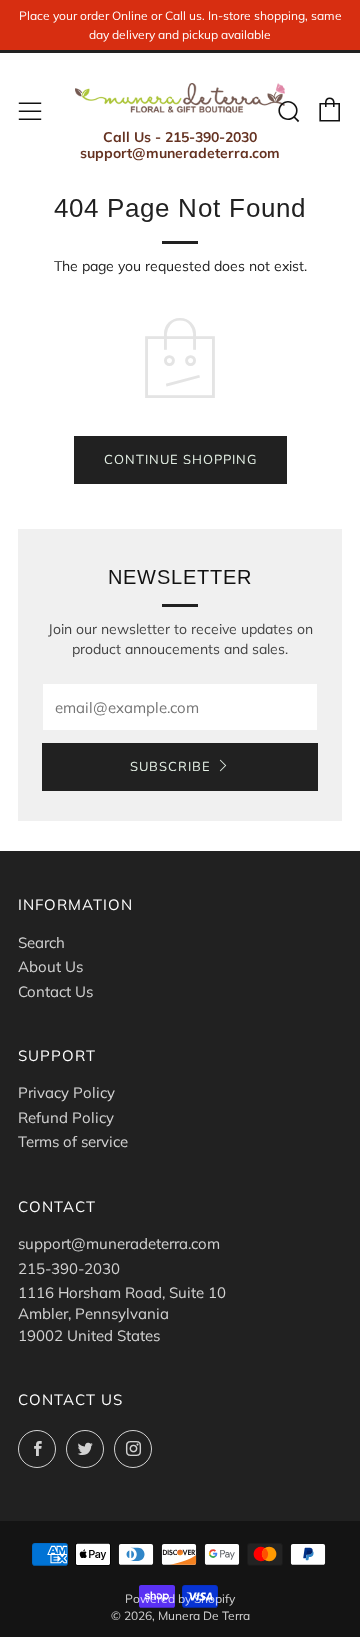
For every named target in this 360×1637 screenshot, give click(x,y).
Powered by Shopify (180, 1598)
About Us (50, 966)
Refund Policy (66, 1117)
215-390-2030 (69, 1268)
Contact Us (55, 991)
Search (41, 942)
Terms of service (73, 1141)
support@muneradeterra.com (119, 1243)
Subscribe (170, 767)
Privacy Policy (66, 1092)
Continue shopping (180, 460)
